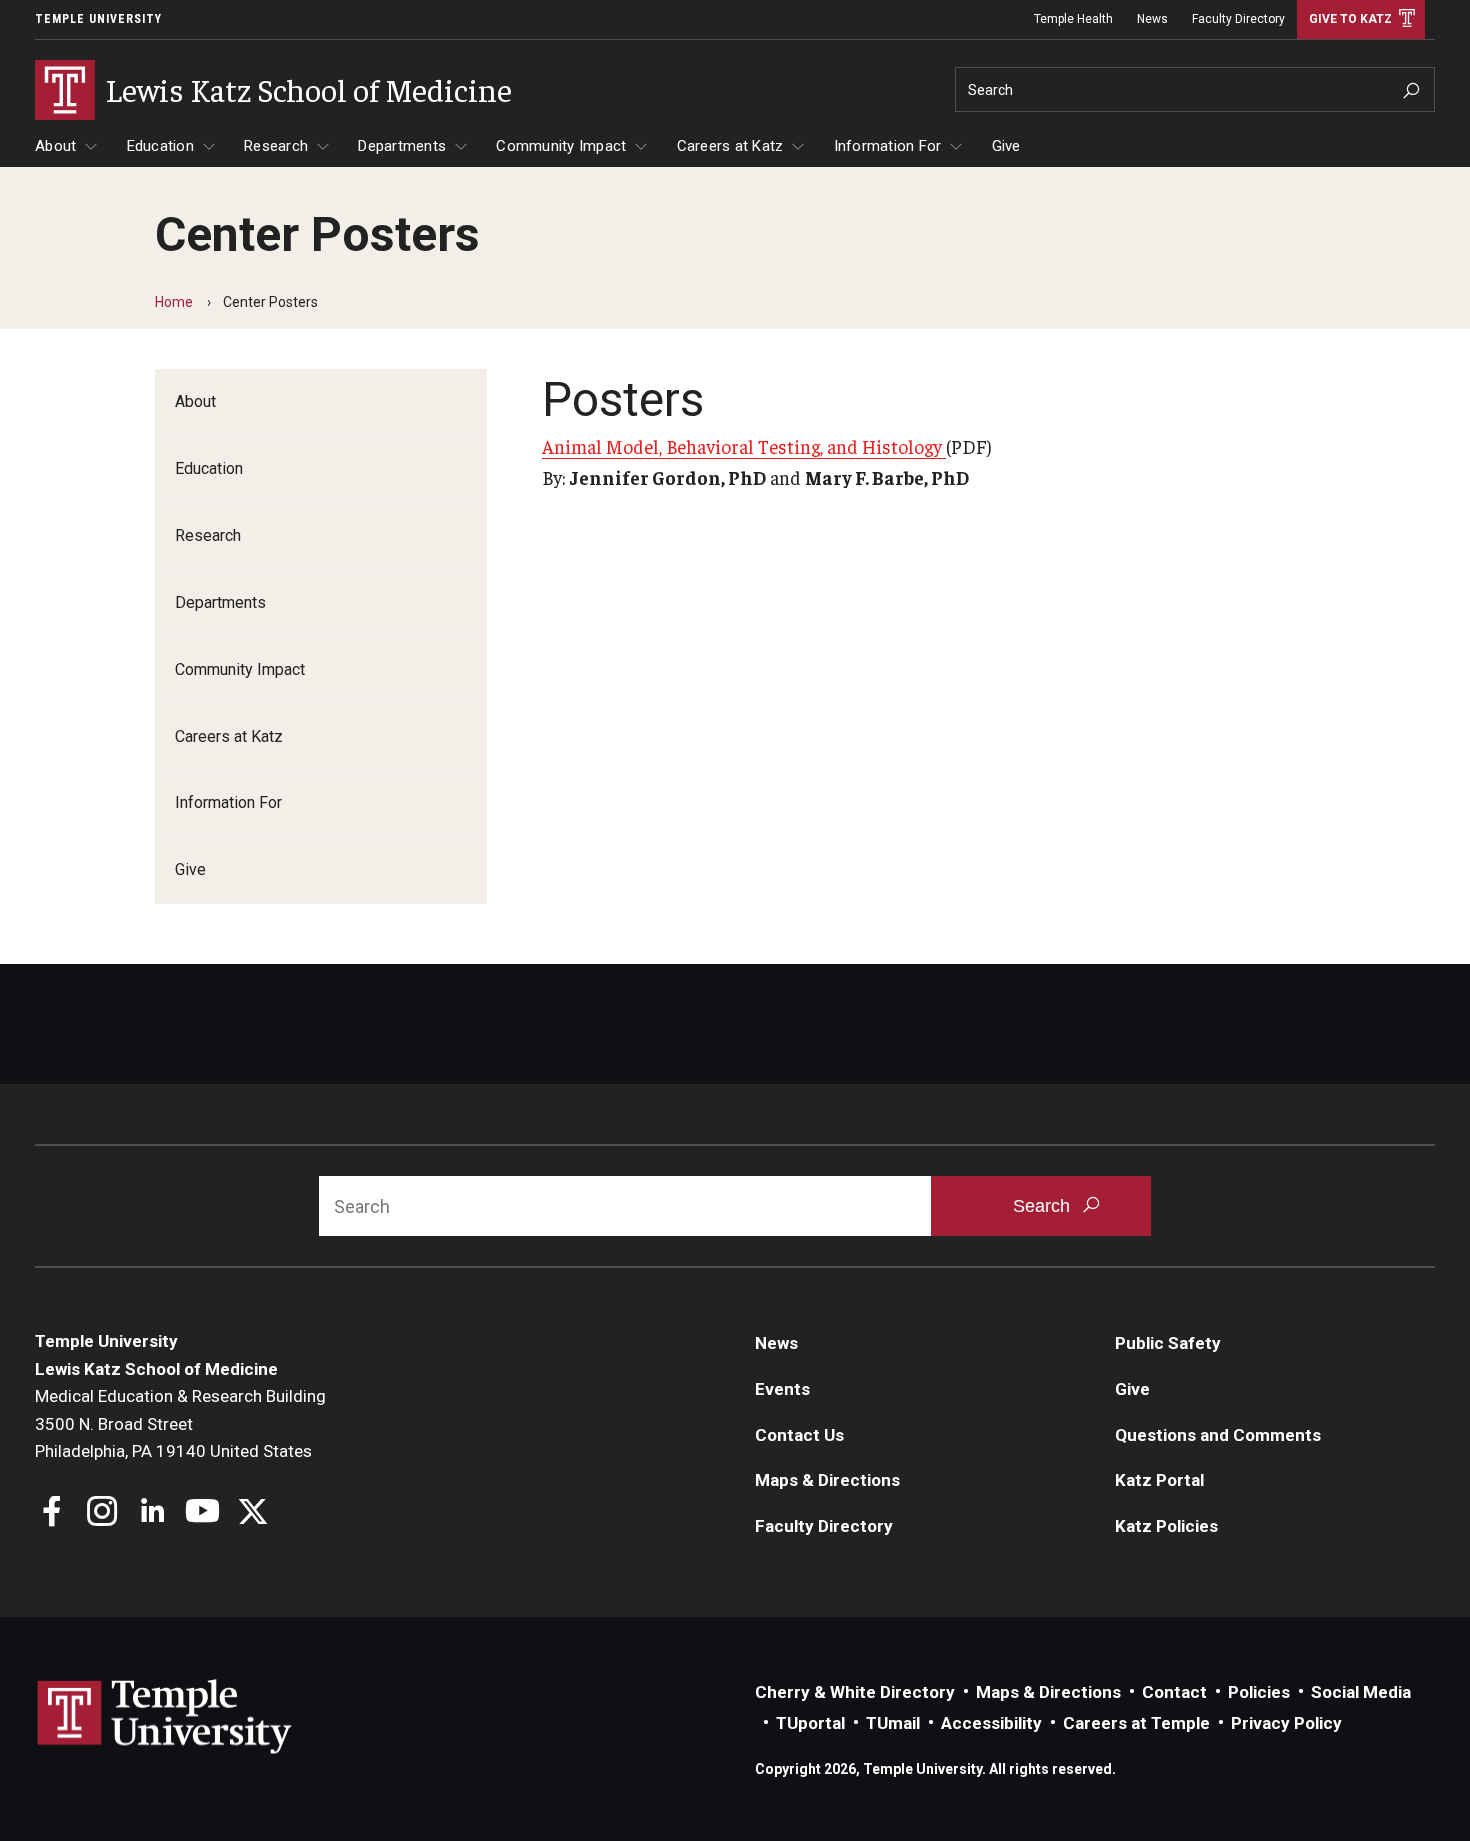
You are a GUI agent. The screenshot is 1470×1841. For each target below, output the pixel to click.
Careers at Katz (730, 146)
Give (1006, 146)
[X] (252, 1513)
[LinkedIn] (152, 1513)
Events (782, 1389)
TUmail (893, 1723)
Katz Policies (1166, 1526)
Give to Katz (1350, 19)
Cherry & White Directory (855, 1692)
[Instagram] (102, 1513)
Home (174, 302)
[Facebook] (52, 1513)
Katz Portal (1159, 1480)
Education (160, 146)
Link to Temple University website (165, 1717)
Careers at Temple (1136, 1723)
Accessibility (991, 1723)
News (1152, 19)
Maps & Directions (827, 1480)
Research (276, 146)
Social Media (1361, 1692)
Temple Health (1073, 19)
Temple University (98, 19)
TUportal (810, 1723)
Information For (888, 146)
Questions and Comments (1218, 1435)
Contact (1174, 1692)
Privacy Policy (1286, 1723)
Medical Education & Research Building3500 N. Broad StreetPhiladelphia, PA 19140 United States (180, 1423)
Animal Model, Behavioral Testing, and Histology (744, 446)
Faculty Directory (1238, 19)
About (55, 146)
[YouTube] (202, 1513)
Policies (1259, 1692)
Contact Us (799, 1435)
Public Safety (1168, 1343)
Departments (402, 146)
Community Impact (561, 146)
